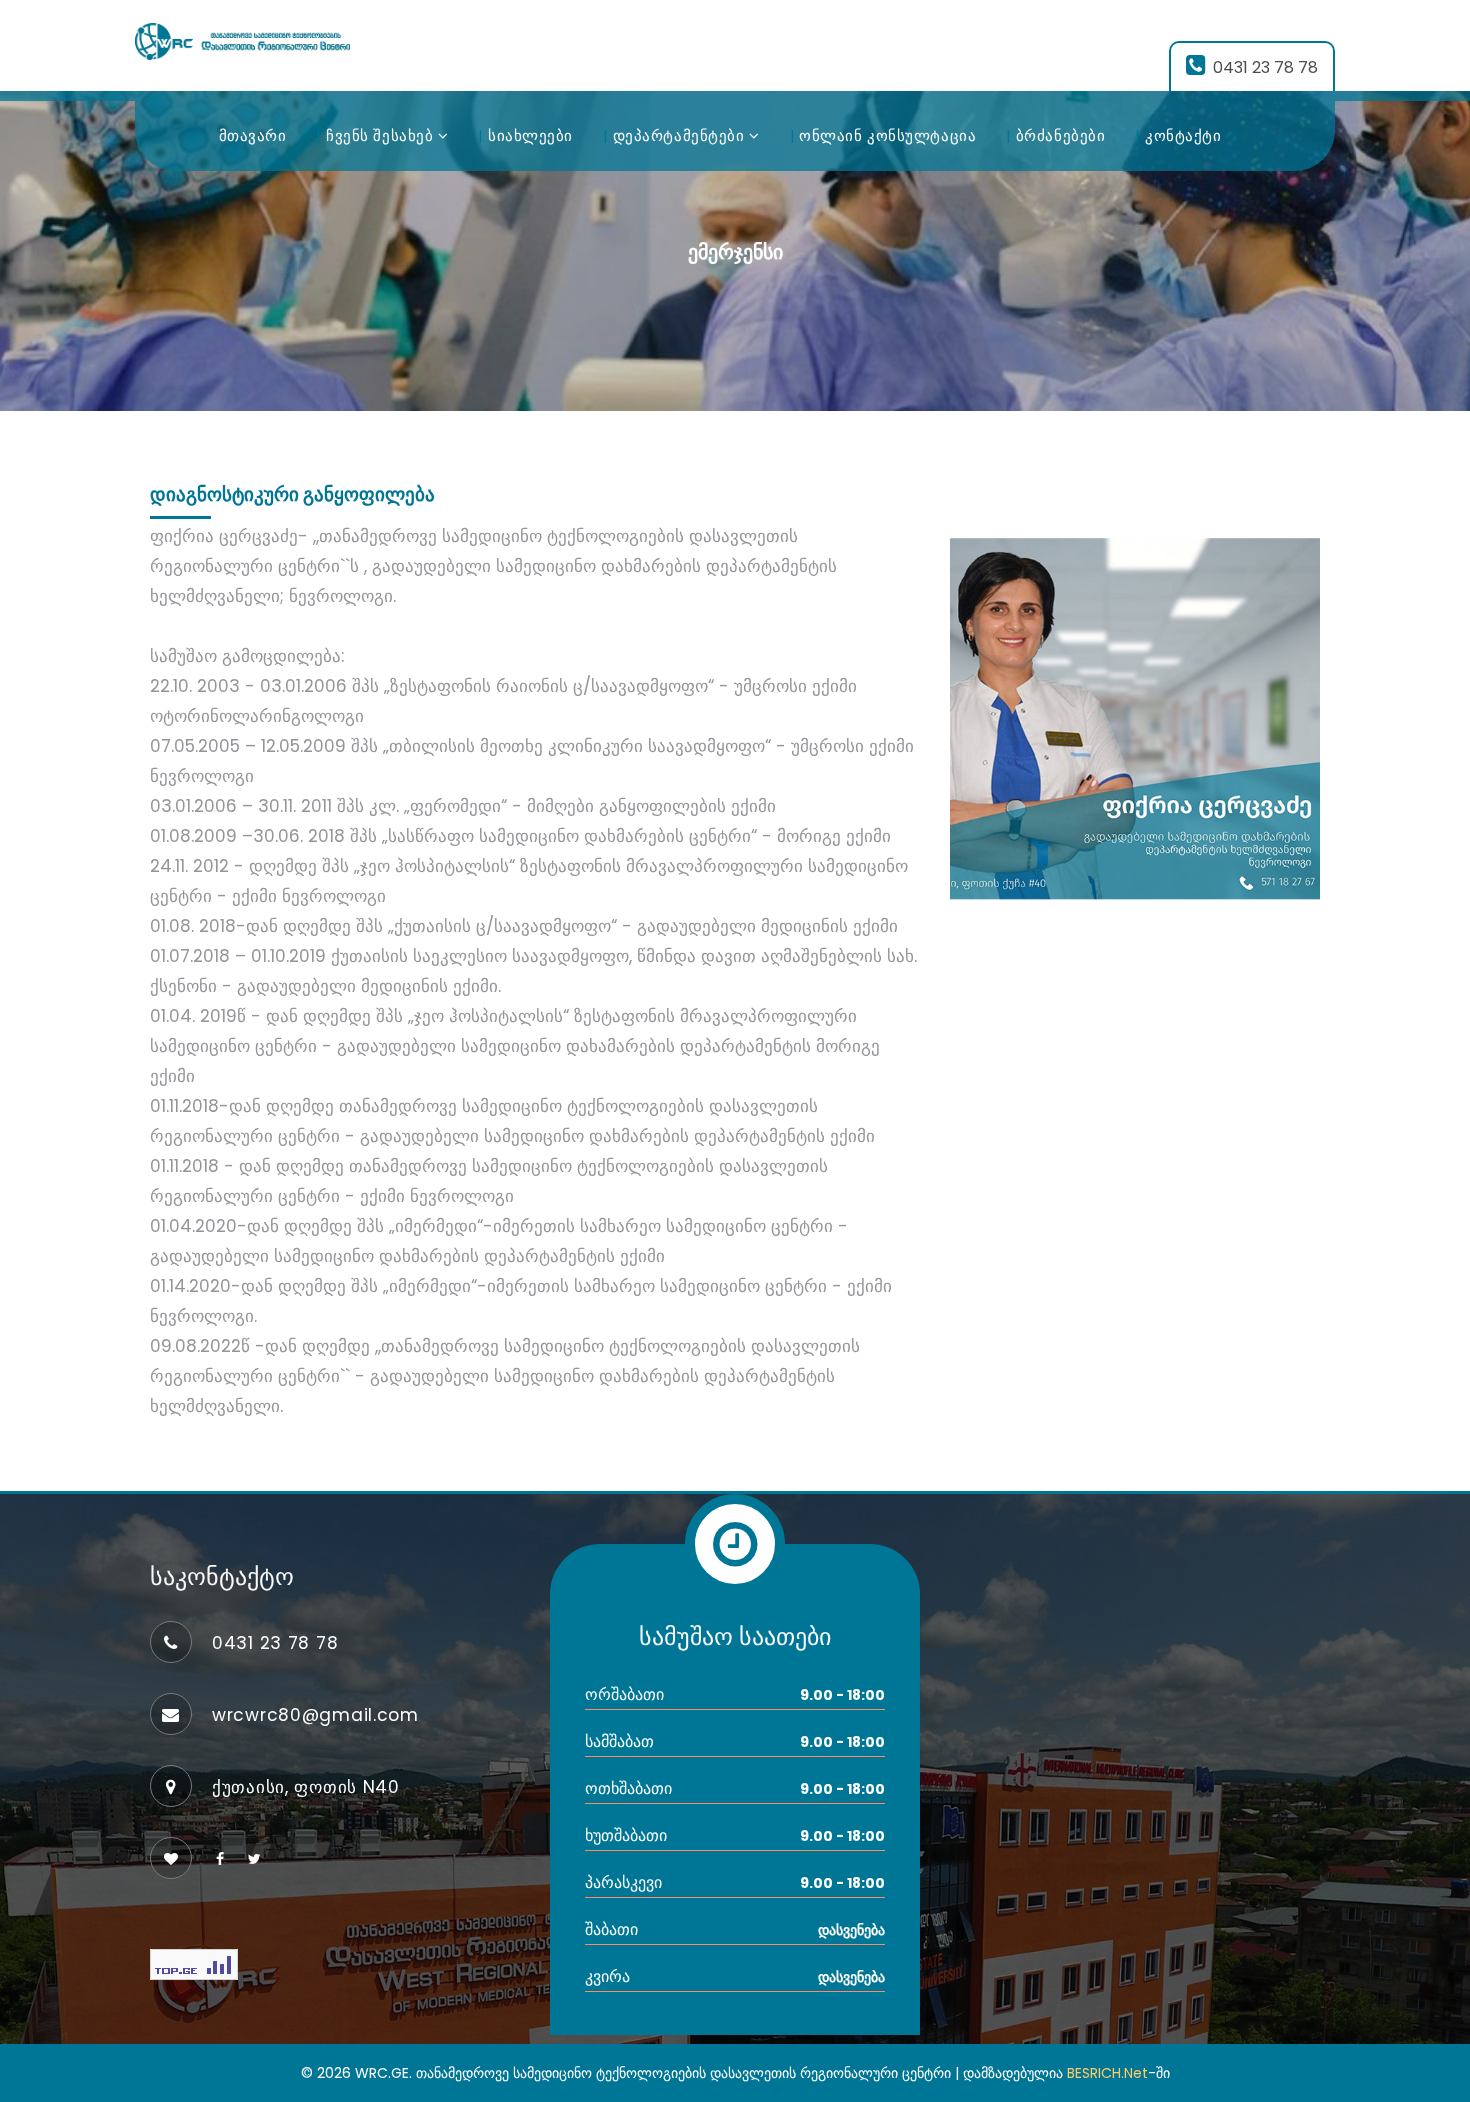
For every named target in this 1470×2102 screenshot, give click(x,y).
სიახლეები (530, 135)
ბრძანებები (1061, 135)
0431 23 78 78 (1265, 67)
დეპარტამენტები (681, 135)
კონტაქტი (1183, 135)
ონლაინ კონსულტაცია (887, 135)
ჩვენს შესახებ (382, 135)
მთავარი (253, 135)
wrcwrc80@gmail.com (315, 1715)
